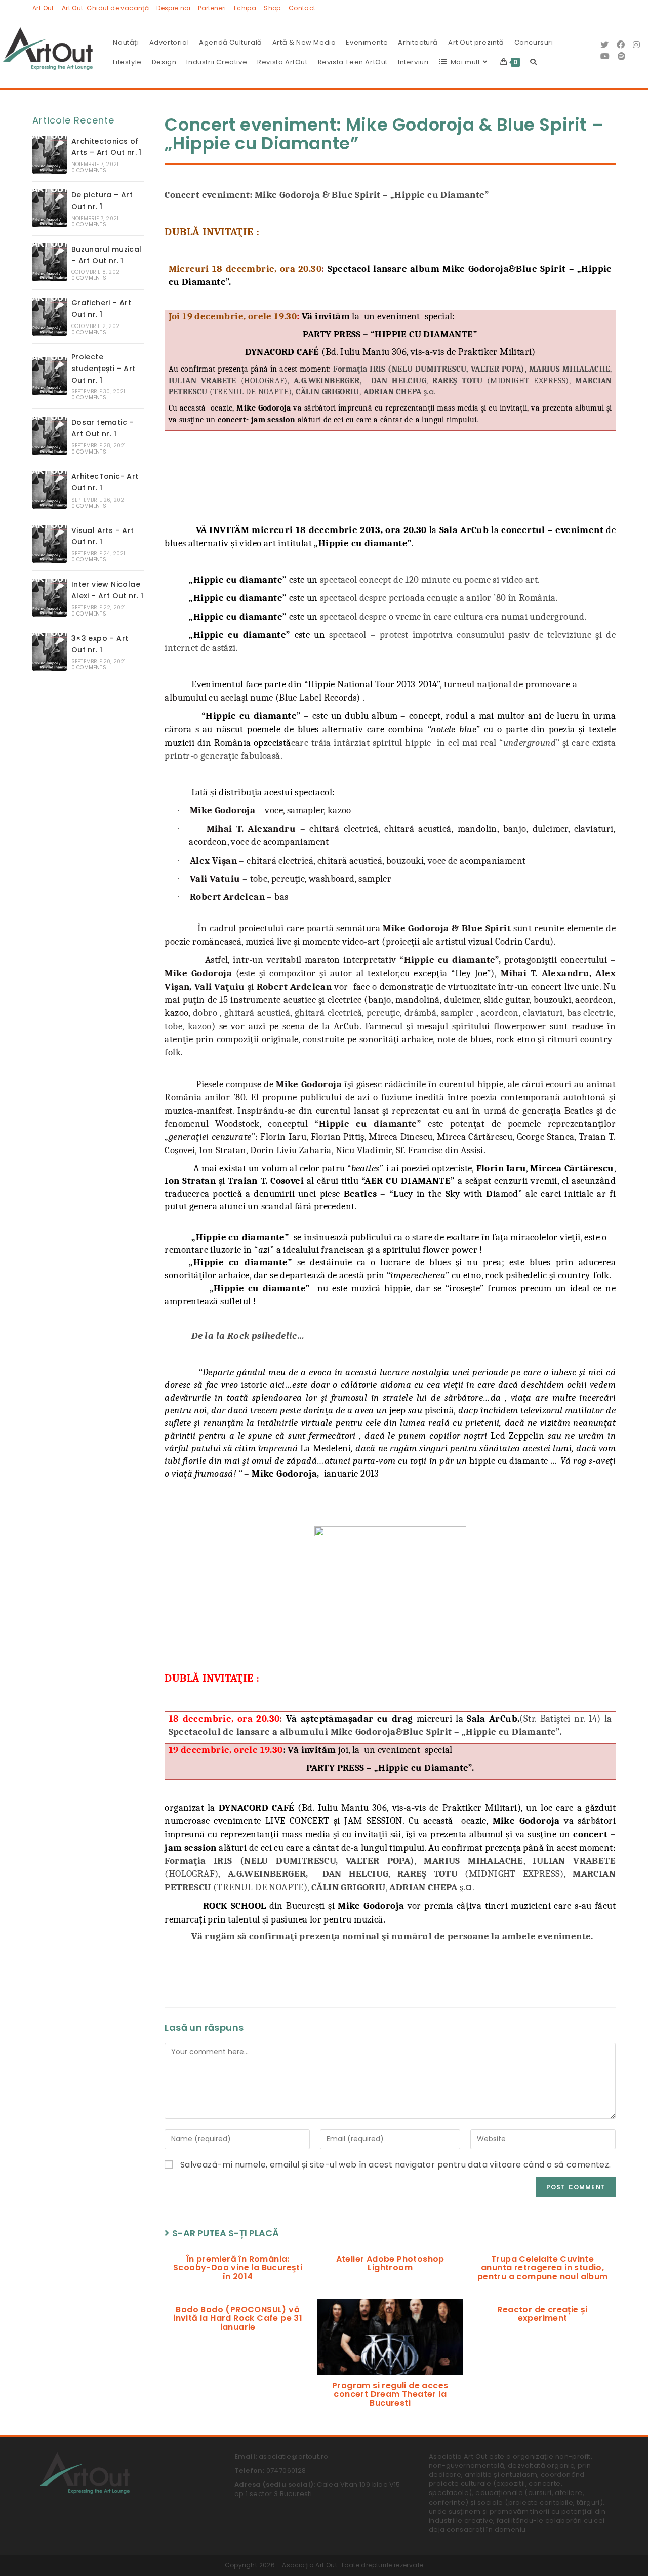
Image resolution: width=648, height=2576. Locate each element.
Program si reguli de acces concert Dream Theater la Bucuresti (390, 2395)
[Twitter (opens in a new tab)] (604, 45)
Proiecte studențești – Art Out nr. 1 (104, 369)
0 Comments (89, 170)
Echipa (245, 8)
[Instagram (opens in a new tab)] (636, 45)
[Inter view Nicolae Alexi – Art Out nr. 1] (50, 598)
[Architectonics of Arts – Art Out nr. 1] (50, 155)
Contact (302, 8)
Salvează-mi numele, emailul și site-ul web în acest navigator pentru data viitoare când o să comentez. (396, 2165)
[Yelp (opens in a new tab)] (622, 56)
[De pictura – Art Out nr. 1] (50, 208)
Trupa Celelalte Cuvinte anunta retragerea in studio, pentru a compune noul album (543, 2268)
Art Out (43, 8)
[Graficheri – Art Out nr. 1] (50, 317)
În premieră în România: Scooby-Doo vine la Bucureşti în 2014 (238, 2268)
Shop (272, 8)
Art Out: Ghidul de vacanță (105, 8)
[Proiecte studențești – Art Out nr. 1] (50, 376)
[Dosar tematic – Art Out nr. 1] (50, 436)
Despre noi (173, 8)
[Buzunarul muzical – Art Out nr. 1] (50, 262)
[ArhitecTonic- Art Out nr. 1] (50, 490)
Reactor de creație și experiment (542, 2314)
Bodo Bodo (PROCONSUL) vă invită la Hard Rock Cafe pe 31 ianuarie (238, 2319)
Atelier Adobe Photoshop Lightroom (390, 2263)
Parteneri (212, 8)
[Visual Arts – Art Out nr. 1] (50, 544)
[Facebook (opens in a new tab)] (621, 45)
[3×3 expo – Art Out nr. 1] (50, 652)
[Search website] (533, 62)
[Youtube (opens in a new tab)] (605, 56)
